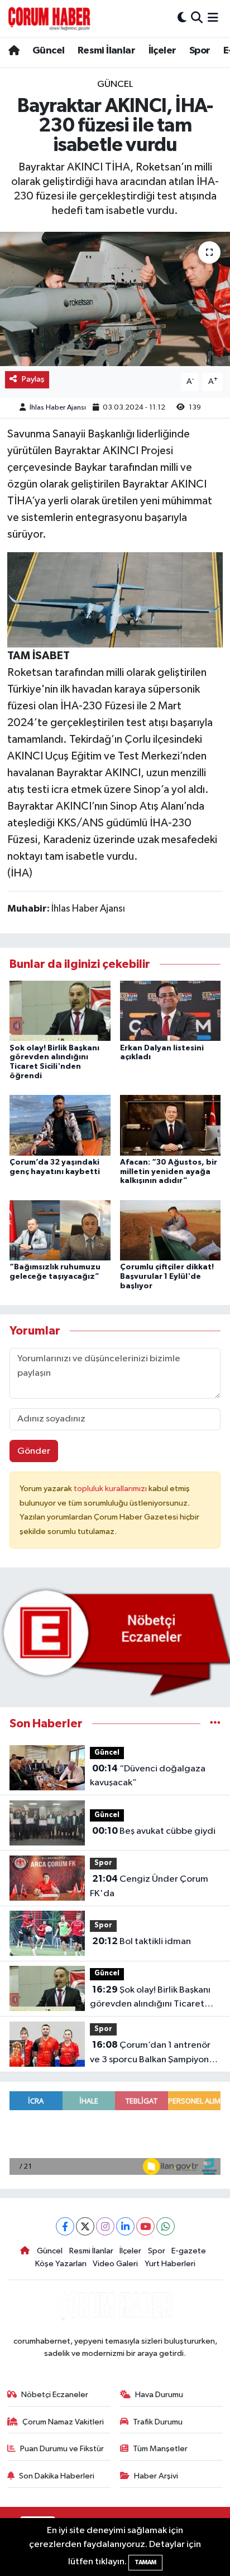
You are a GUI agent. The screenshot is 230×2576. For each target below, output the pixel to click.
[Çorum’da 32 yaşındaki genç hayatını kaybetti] (60, 1125)
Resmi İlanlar (106, 51)
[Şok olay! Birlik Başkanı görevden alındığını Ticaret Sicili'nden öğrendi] (60, 1011)
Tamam (145, 2562)
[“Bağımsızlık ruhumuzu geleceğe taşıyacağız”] (60, 1230)
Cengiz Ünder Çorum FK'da (149, 1886)
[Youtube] (145, 2226)
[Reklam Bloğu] (115, 1642)
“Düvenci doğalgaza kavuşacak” (148, 1776)
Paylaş (33, 379)
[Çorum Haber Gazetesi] (49, 18)
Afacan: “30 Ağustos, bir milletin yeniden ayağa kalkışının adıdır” (169, 1172)
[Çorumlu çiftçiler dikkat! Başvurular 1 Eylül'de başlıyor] (171, 1230)
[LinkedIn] (125, 2226)
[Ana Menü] (213, 18)
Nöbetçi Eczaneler (55, 2395)
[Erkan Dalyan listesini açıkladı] (171, 1011)
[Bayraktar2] (115, 599)
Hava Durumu (159, 2395)
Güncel (48, 51)
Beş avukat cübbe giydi (154, 1831)
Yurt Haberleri (170, 2264)
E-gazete (189, 2251)
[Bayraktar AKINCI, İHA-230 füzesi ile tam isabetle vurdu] (115, 299)
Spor (200, 51)
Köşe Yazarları (61, 2264)
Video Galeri (115, 2264)
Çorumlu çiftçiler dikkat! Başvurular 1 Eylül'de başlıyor (167, 1277)
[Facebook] (65, 2226)
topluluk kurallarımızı (111, 1489)
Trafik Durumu (158, 2422)
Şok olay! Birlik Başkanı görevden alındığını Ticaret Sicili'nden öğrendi (150, 1998)
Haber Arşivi (156, 2476)
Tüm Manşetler (160, 2449)
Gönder (34, 1451)
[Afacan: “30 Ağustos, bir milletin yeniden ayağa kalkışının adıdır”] (171, 1125)
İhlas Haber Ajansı (58, 408)
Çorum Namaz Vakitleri (63, 2422)
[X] (85, 2226)
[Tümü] (215, 1724)
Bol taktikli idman (142, 1941)
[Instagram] (105, 2226)
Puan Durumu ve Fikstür (62, 2449)
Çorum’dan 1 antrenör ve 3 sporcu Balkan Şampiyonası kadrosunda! (155, 2053)
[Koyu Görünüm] (182, 18)
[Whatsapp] (166, 2226)
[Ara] (197, 18)
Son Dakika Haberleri (57, 2476)
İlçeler (162, 51)
